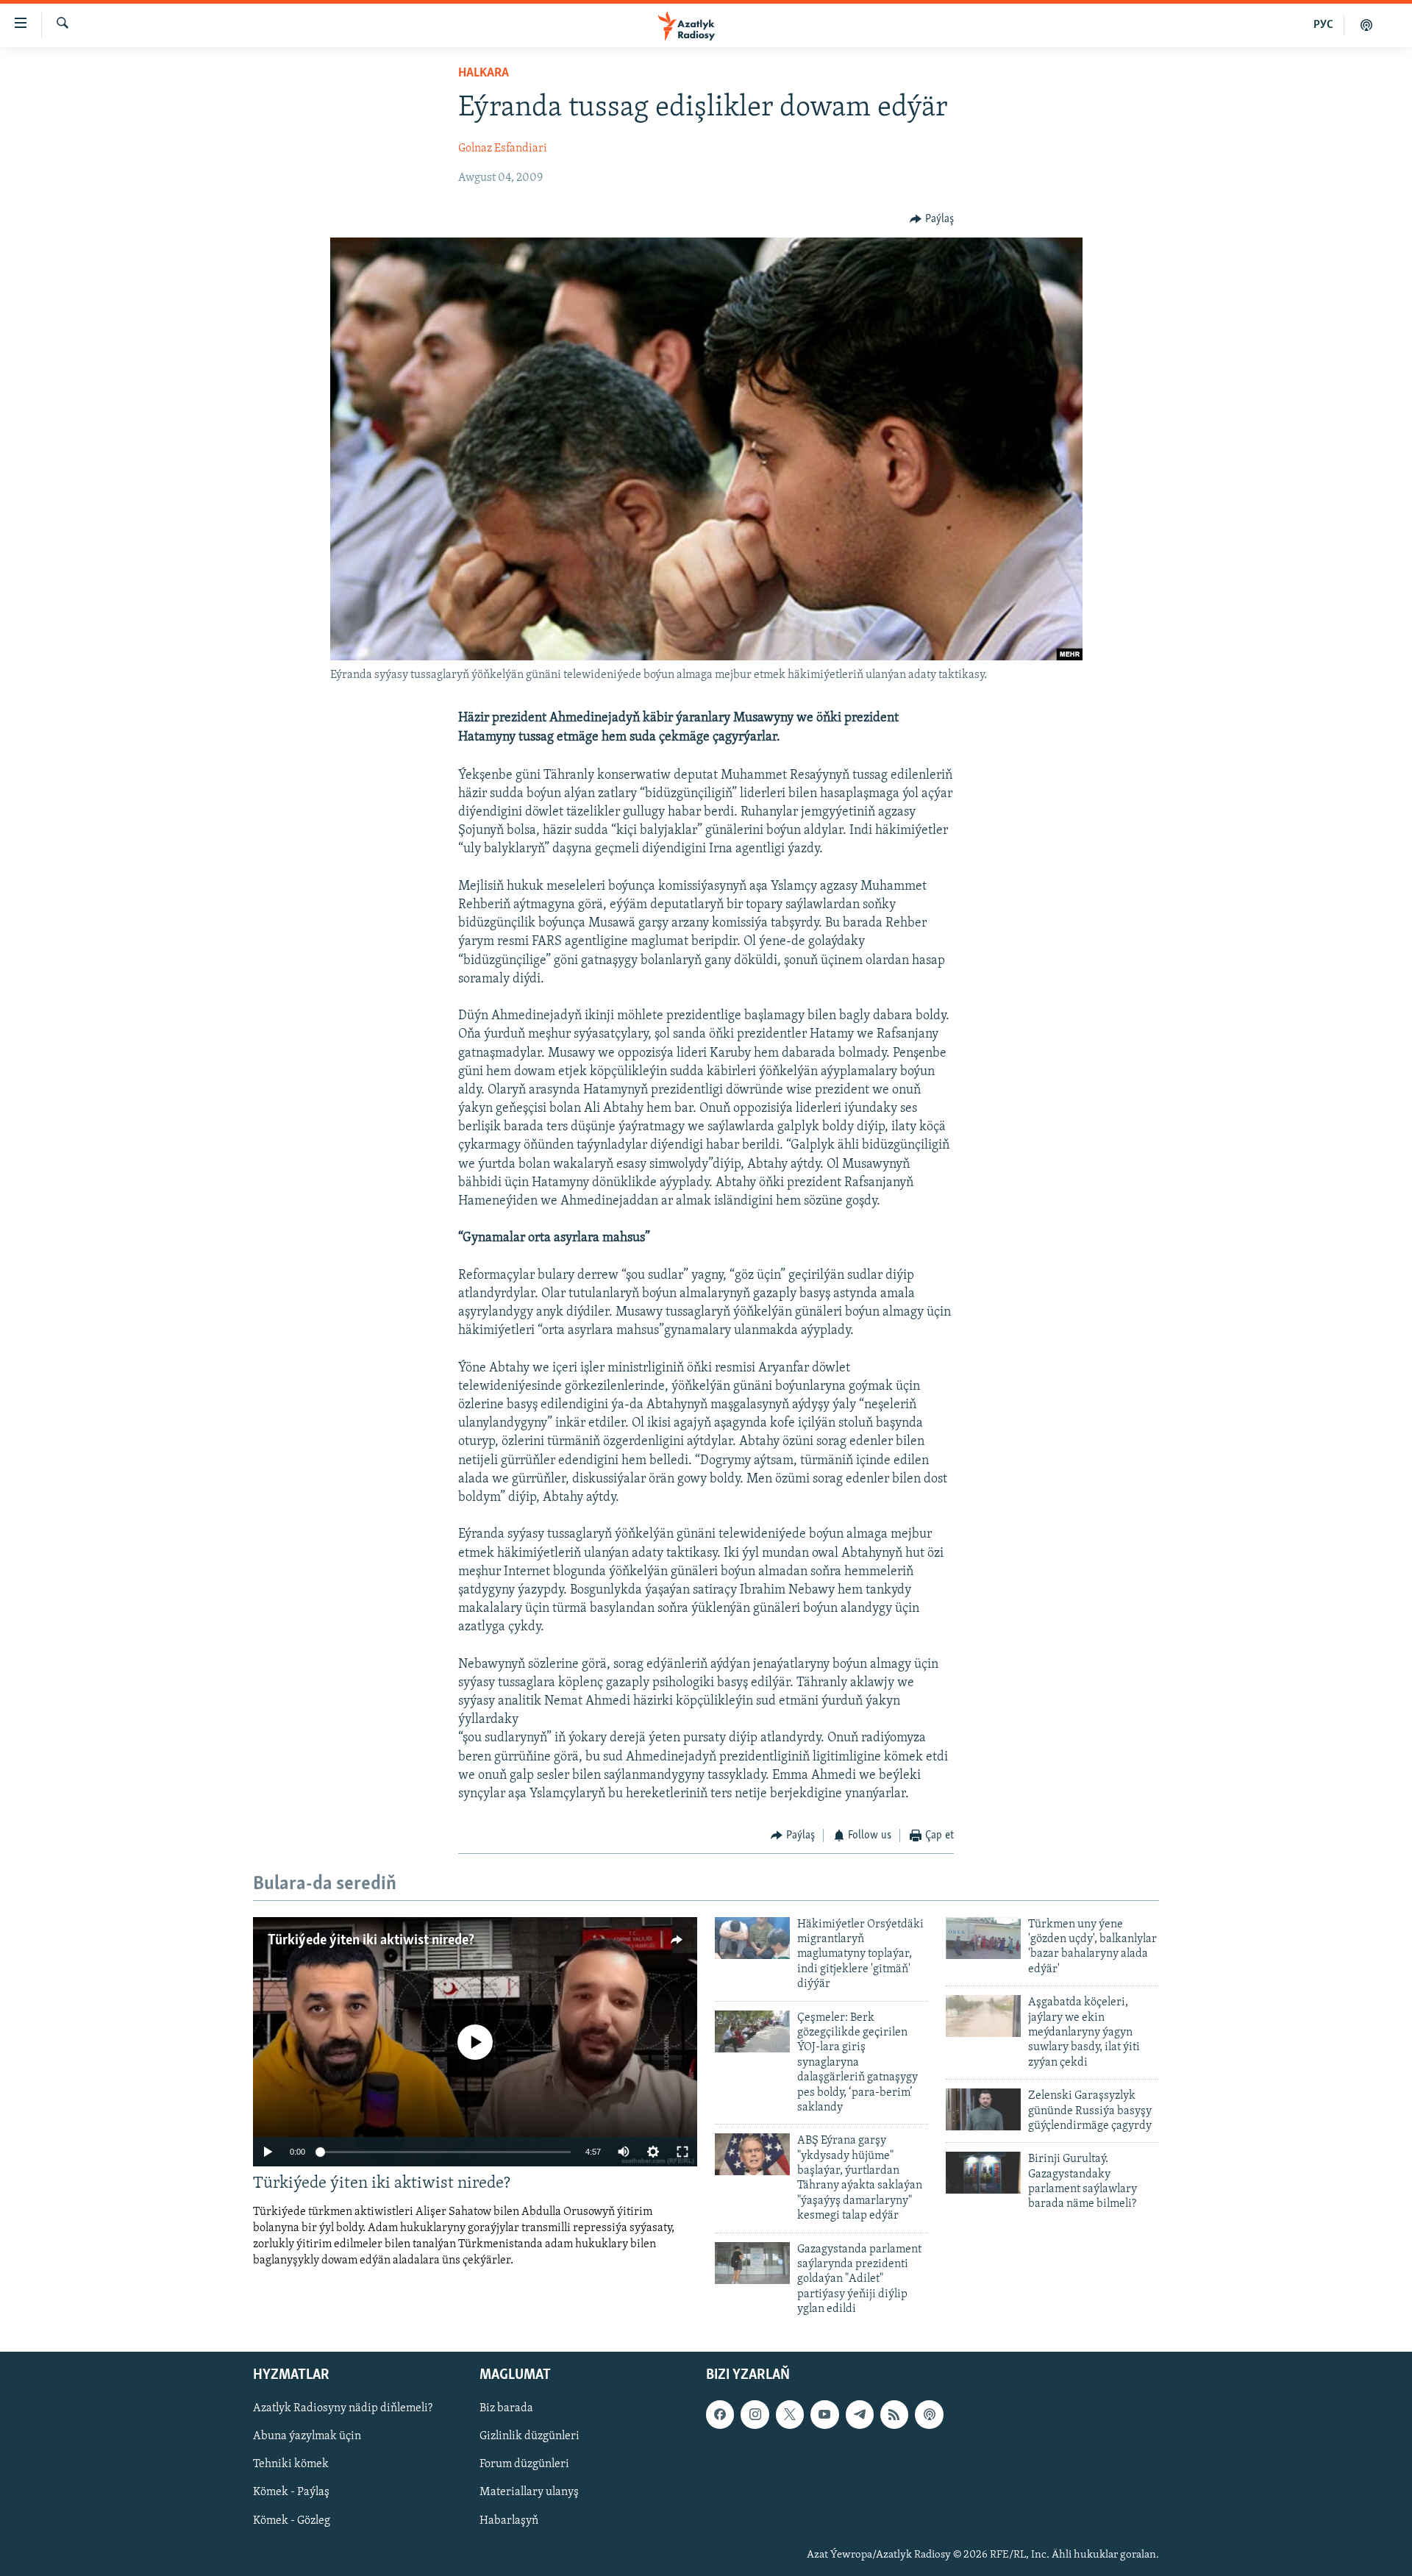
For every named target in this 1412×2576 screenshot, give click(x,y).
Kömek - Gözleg (292, 2520)
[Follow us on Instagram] (755, 2414)
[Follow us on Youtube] (824, 2414)
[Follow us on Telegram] (860, 2414)
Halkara (484, 74)
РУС (1323, 25)
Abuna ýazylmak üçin (307, 2436)
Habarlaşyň (509, 2520)
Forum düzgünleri (524, 2464)
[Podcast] (929, 2414)
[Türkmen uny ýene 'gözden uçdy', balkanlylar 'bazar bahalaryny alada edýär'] (983, 1938)
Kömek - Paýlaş (291, 2492)
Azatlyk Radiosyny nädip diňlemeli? (343, 2408)
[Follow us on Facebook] (720, 2414)
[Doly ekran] (682, 2152)
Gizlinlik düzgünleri (529, 2436)
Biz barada (506, 2408)
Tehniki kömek (291, 2464)
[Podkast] (1366, 25)
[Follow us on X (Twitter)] (790, 2414)
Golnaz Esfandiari (503, 149)
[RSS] (894, 2414)
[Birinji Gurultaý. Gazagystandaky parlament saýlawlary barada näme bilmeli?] (983, 2173)
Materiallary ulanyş (529, 2492)
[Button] (932, 219)
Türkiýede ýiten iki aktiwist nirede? (371, 1941)
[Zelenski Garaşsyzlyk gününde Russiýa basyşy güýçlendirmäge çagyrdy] (983, 2109)
